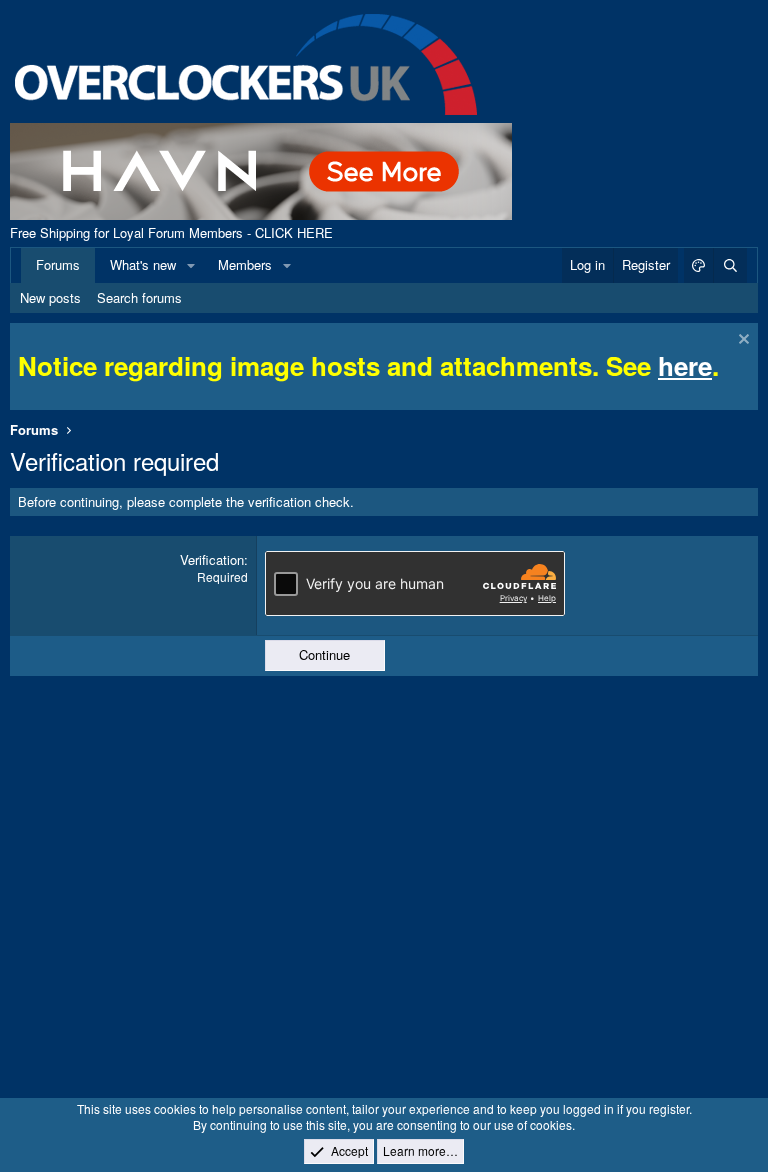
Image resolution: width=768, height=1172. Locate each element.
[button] (191, 265)
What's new (143, 264)
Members (245, 264)
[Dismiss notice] (741, 341)
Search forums (139, 297)
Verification (212, 559)
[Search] (730, 265)
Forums (58, 264)
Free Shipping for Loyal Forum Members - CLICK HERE (171, 232)
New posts (50, 297)
